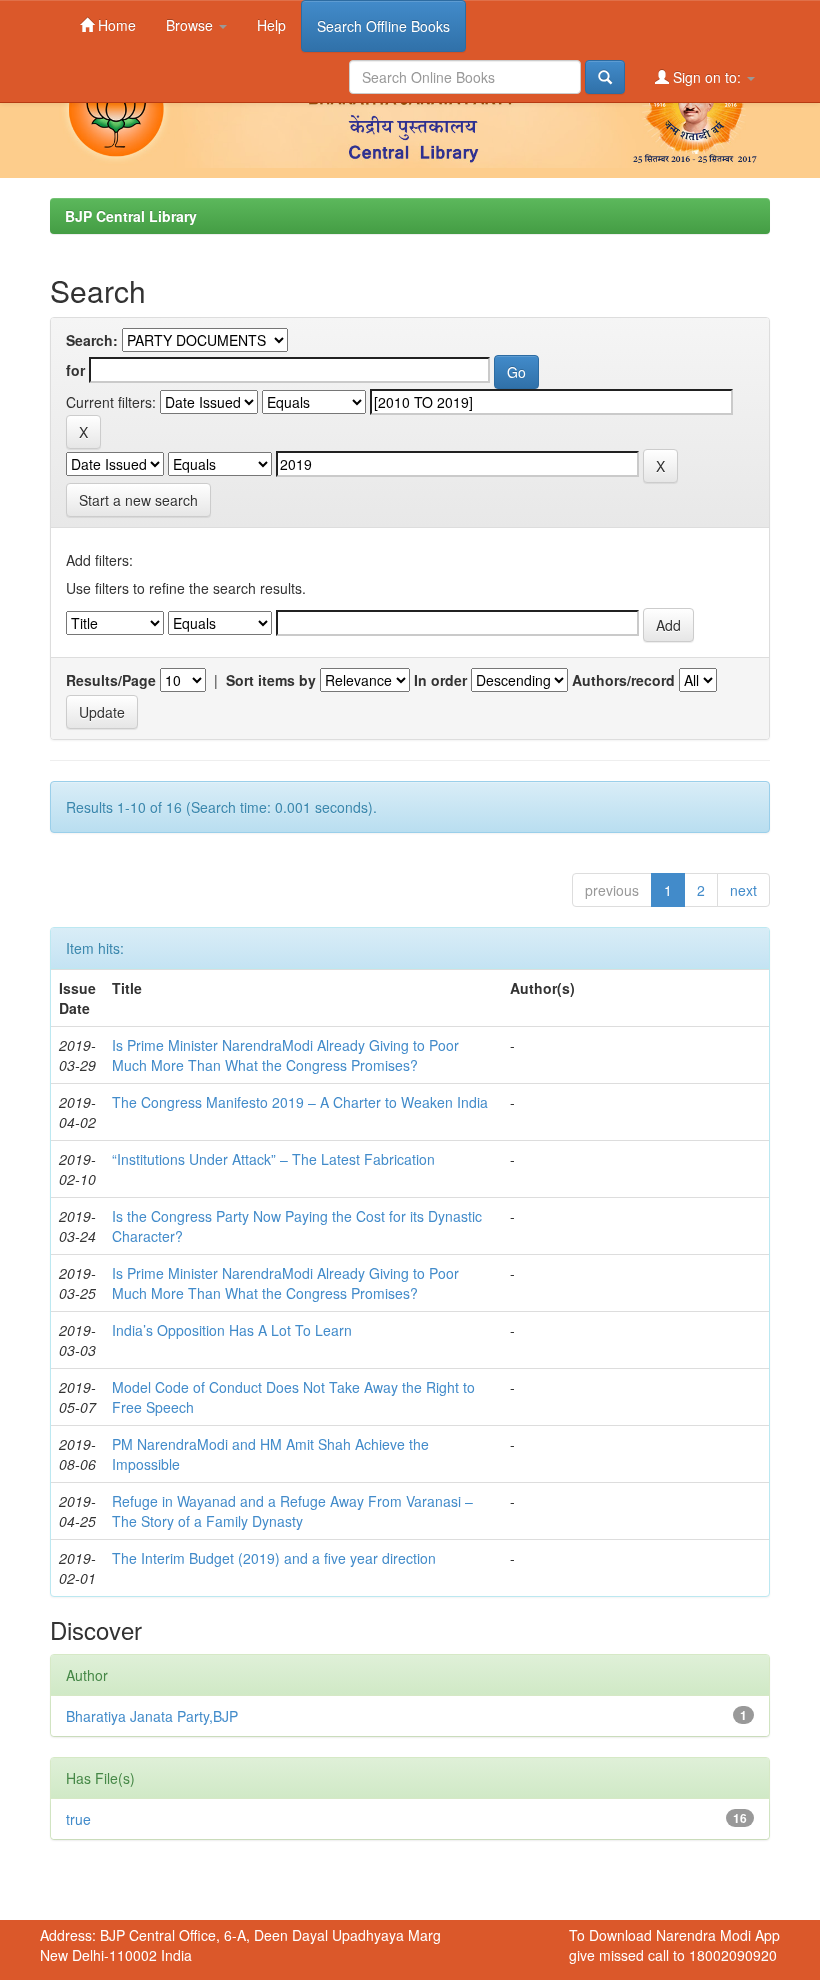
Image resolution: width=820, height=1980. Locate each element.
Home (115, 25)
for (75, 370)
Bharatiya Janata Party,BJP (152, 1716)
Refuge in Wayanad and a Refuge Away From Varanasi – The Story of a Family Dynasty (292, 1511)
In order (440, 680)
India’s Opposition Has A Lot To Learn (232, 1330)
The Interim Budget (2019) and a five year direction (274, 1558)
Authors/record (623, 680)
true (78, 1819)
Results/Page (111, 680)
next (743, 890)
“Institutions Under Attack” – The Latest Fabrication (273, 1159)
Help (271, 25)
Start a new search (138, 500)
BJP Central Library (131, 216)
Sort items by (271, 680)
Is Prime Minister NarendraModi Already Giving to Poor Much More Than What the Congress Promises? (285, 1055)
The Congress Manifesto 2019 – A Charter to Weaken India (300, 1102)
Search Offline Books (383, 26)
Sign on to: (707, 77)
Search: (92, 340)
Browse (191, 25)
